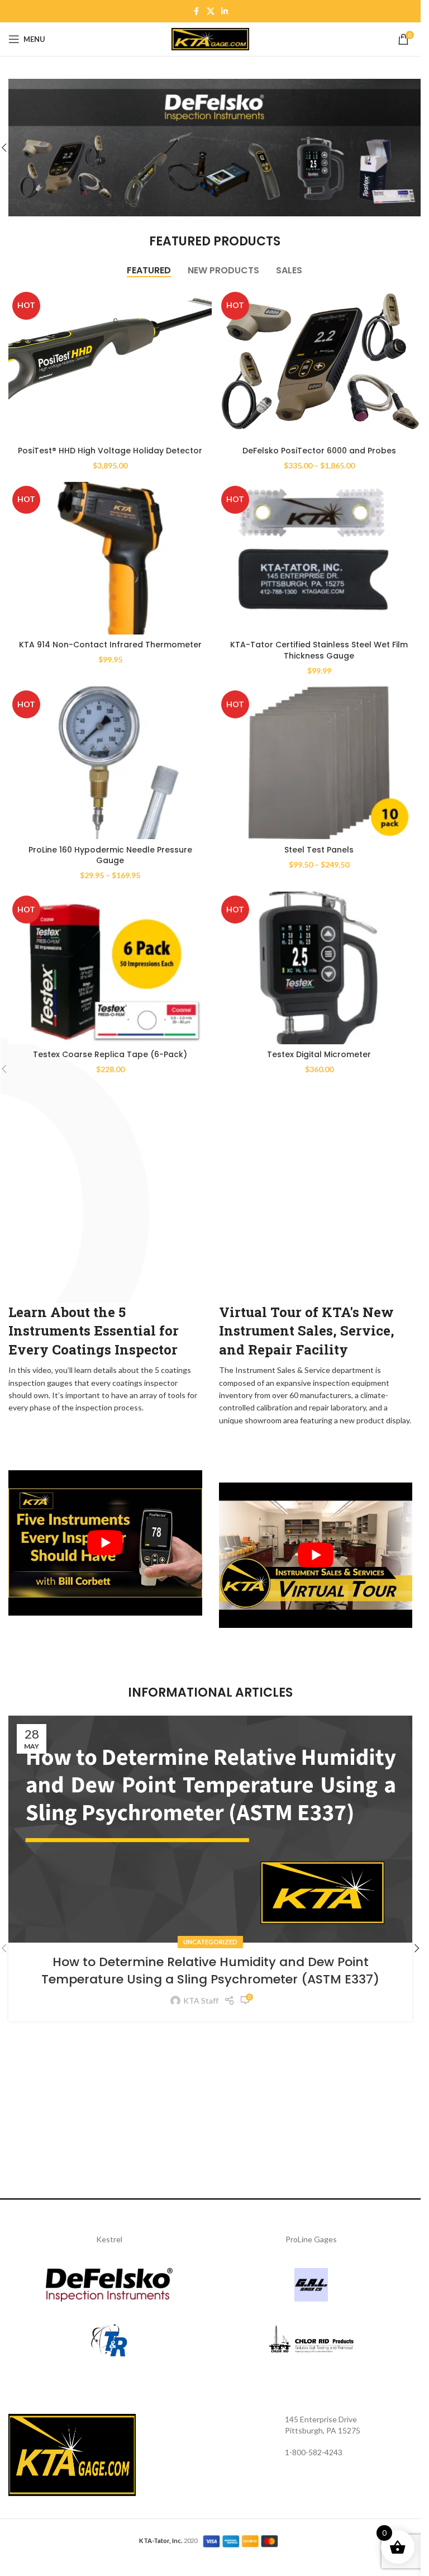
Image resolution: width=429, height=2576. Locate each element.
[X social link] (211, 11)
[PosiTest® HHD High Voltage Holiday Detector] (110, 364)
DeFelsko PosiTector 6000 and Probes (319, 451)
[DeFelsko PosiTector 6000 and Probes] (319, 364)
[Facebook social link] (197, 11)
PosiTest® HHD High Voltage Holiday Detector (110, 451)
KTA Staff (201, 2000)
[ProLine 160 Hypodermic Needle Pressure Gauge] (110, 763)
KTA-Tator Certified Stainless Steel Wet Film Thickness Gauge (319, 650)
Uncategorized (210, 1942)
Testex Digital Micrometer (319, 1054)
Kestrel (109, 2239)
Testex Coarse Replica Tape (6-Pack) (110, 1054)
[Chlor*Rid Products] (312, 2341)
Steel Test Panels (319, 850)
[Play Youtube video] (105, 1543)
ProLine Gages (311, 2239)
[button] (417, 1948)
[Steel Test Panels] (319, 763)
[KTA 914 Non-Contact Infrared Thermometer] (110, 558)
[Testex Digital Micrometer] (319, 968)
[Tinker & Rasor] (109, 2341)
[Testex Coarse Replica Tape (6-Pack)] (110, 968)
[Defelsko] (109, 2285)
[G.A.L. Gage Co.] (312, 2285)
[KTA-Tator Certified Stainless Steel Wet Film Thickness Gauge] (319, 558)
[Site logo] (211, 38)
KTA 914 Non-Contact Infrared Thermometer (110, 645)
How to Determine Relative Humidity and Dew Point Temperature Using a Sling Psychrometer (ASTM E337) (210, 1971)
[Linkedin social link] (225, 11)
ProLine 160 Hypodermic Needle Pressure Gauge (110, 855)
